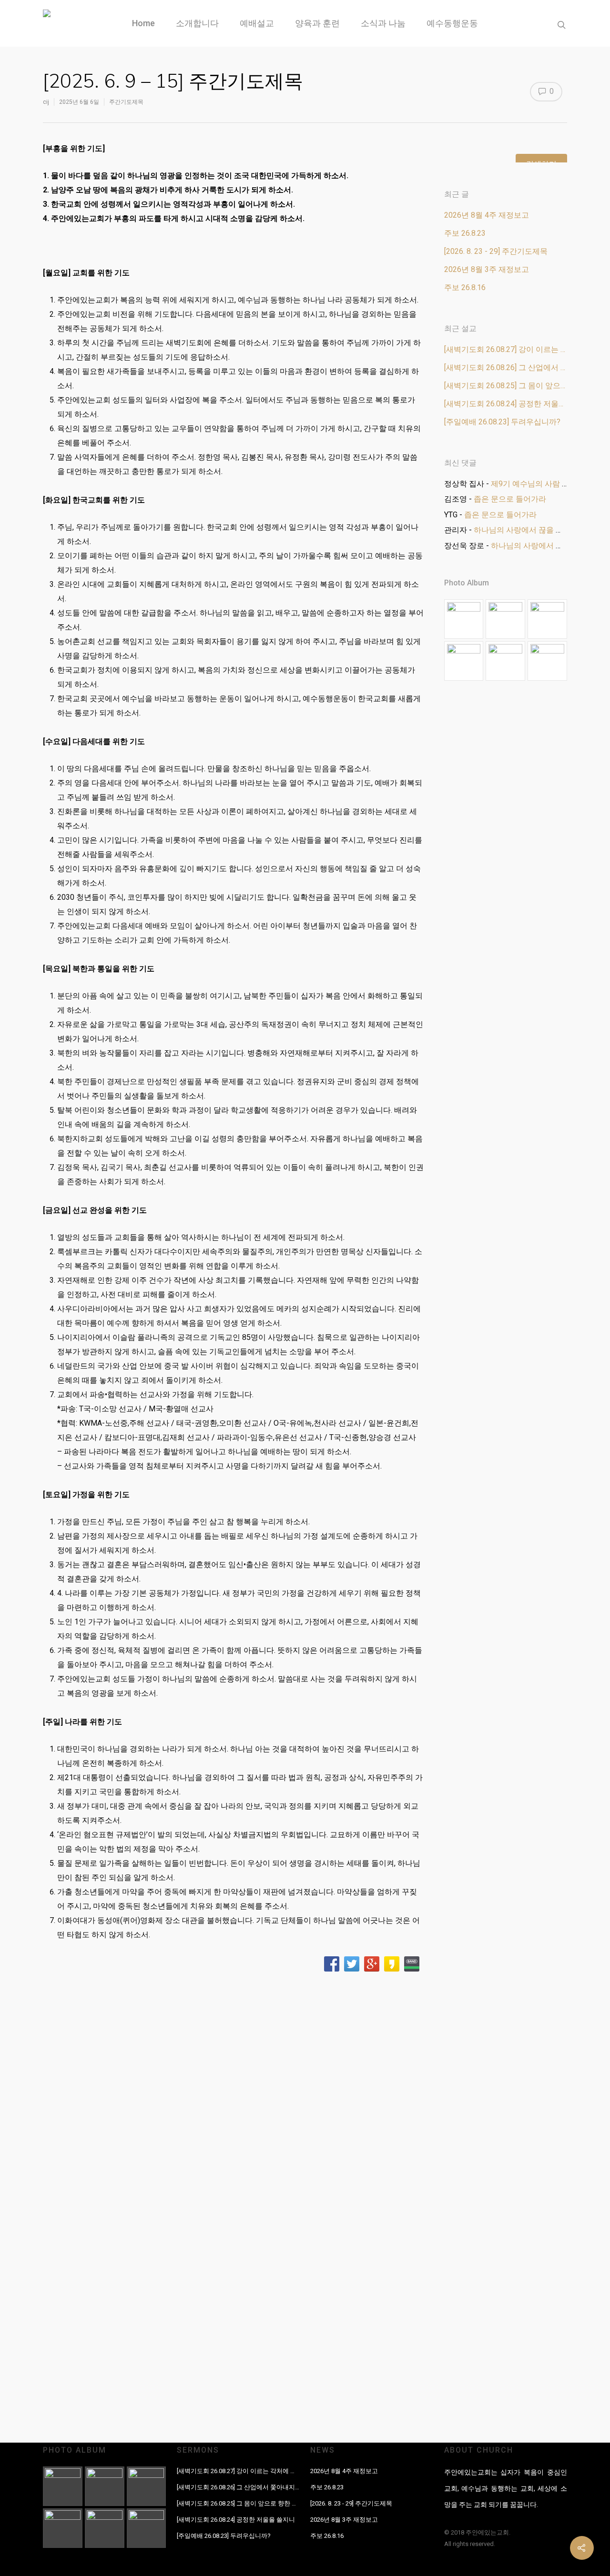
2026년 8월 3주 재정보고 (487, 269)
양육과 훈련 (317, 23)
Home (143, 23)
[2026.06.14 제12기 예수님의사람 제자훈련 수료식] (464, 661)
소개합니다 (197, 23)
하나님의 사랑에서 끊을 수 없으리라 (535, 530)
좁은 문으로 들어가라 (510, 499)
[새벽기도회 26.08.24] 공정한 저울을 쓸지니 (506, 404)
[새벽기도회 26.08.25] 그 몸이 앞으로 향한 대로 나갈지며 (506, 386)
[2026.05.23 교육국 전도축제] (505, 661)
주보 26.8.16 (465, 287)
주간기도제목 (126, 102)
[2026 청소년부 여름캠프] (464, 619)
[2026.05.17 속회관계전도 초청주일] (547, 661)
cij (46, 102)
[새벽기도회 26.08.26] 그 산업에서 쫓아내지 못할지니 (506, 367)
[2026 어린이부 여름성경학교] (505, 619)
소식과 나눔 (383, 23)
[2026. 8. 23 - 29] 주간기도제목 (496, 251)
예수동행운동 (452, 23)
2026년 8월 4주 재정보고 (487, 215)
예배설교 (257, 23)
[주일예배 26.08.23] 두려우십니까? (502, 422)
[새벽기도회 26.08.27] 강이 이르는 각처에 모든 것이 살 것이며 (506, 349)
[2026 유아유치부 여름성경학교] (547, 619)
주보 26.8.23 (465, 233)
